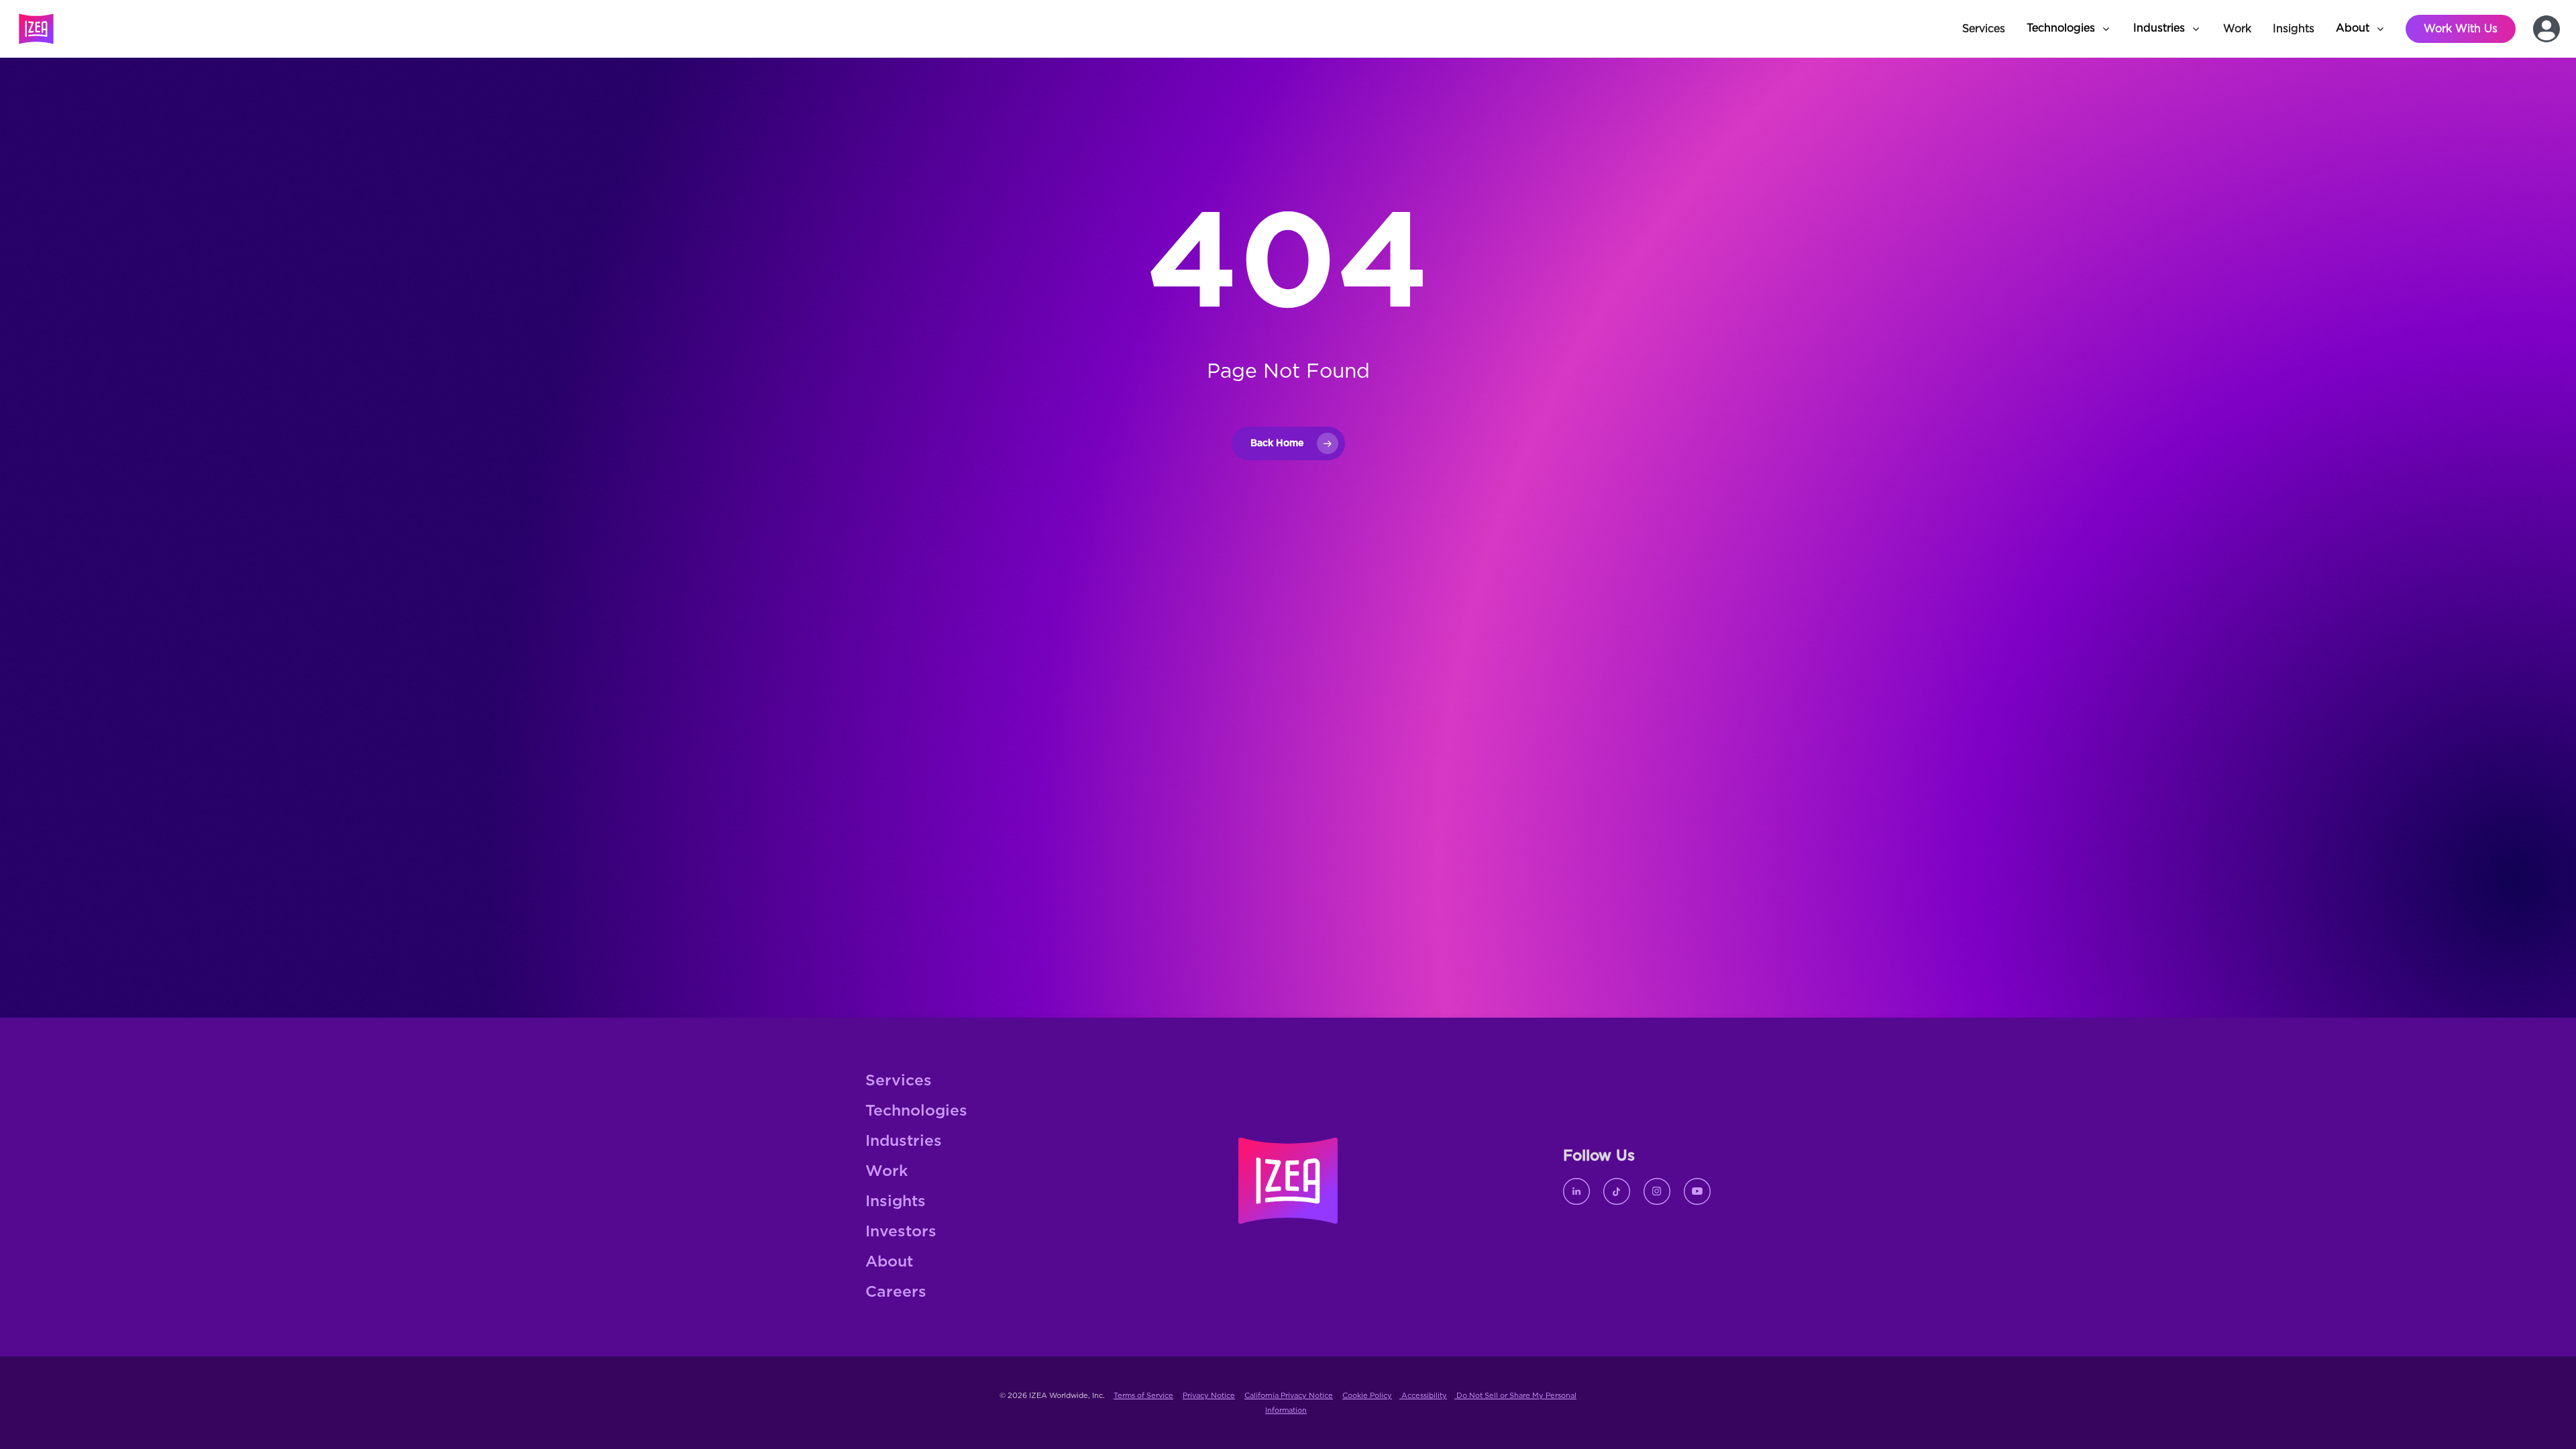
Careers (896, 1292)
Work (887, 1172)
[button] (2069, 29)
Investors (901, 1232)
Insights (896, 1202)
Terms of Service (1143, 1396)
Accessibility (1423, 1396)
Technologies (916, 1111)
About (889, 1262)
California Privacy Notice (1289, 1396)
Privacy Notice (1209, 1396)
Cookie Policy (1367, 1396)
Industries (904, 1141)
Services (899, 1081)
